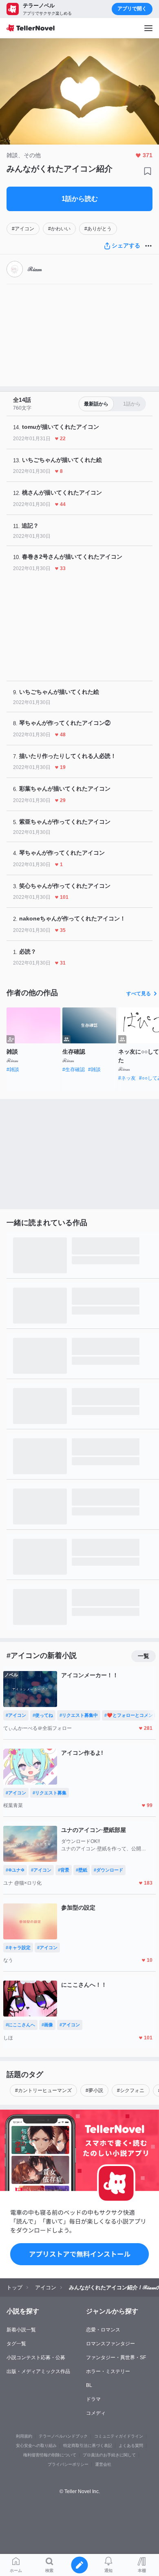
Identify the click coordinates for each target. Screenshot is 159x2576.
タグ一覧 (16, 2344)
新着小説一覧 (21, 2330)
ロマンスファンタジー (110, 2344)
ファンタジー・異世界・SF (116, 2358)
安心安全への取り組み (36, 2446)
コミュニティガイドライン (119, 2436)
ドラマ (93, 2399)
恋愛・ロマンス (103, 2330)
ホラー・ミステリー (108, 2371)
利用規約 (24, 2436)
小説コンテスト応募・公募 (36, 2358)
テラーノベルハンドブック (63, 2436)
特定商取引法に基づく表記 (88, 2446)
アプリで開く (132, 9)
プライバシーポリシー (68, 2464)
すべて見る (139, 994)
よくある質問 (131, 2446)
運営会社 (103, 2464)
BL (89, 2385)
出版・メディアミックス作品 (38, 2371)
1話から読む (80, 199)
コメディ (96, 2413)
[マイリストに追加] (148, 171)
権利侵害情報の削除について (50, 2455)
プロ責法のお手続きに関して (109, 2455)
